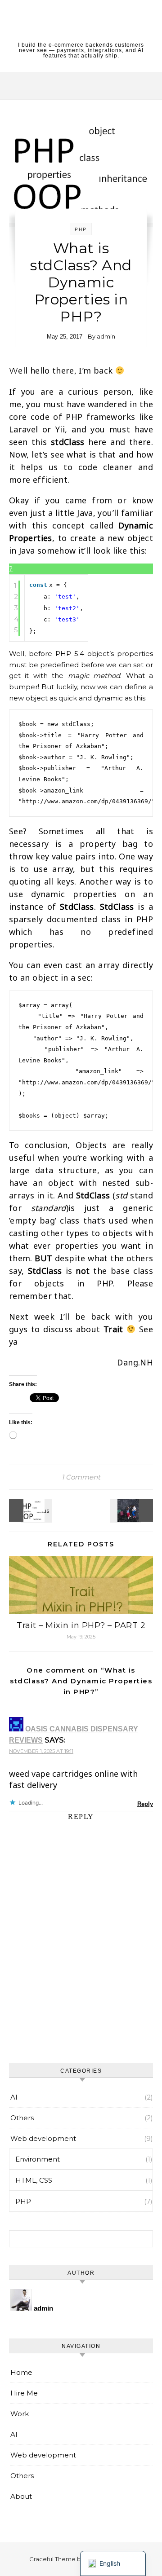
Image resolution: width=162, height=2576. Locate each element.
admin (106, 336)
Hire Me (24, 2393)
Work (20, 2414)
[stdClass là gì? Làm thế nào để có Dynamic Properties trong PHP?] (29, 1510)
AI (14, 2097)
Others (22, 2118)
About (21, 2496)
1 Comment (81, 1477)
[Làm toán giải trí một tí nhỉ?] (133, 1510)
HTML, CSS (34, 2180)
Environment (38, 2159)
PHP (81, 229)
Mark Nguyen (82, 25)
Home (21, 2372)
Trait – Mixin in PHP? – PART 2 (81, 1625)
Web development (43, 2138)
